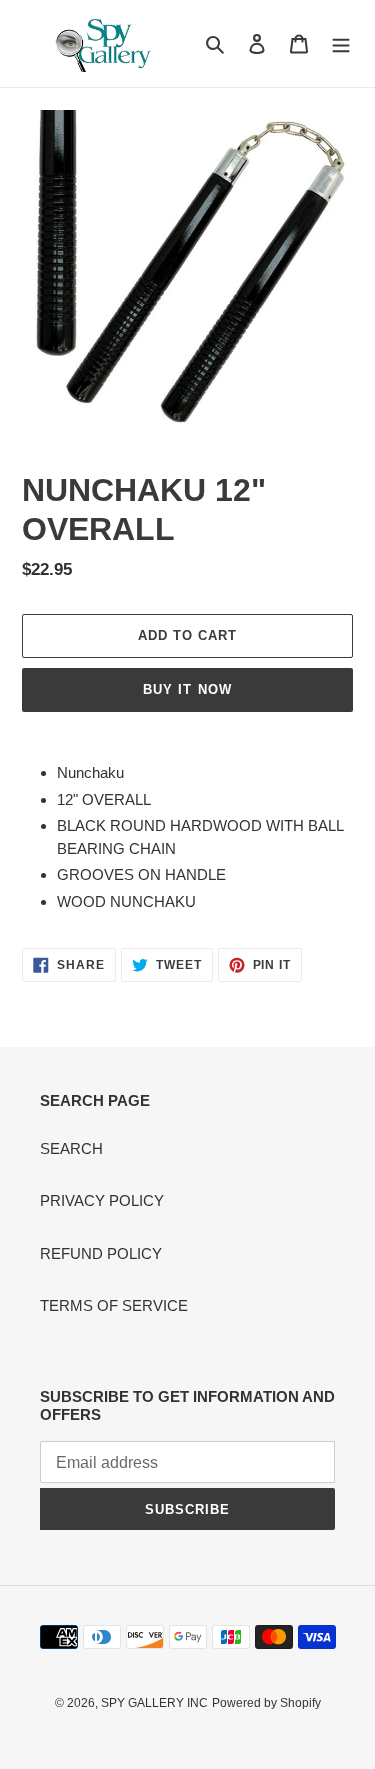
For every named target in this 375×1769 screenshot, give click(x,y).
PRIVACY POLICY (102, 1200)
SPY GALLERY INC (154, 1703)
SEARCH (71, 1148)
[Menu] (341, 43)
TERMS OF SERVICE (114, 1305)
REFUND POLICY (101, 1253)
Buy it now (187, 689)
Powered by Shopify (266, 1703)
